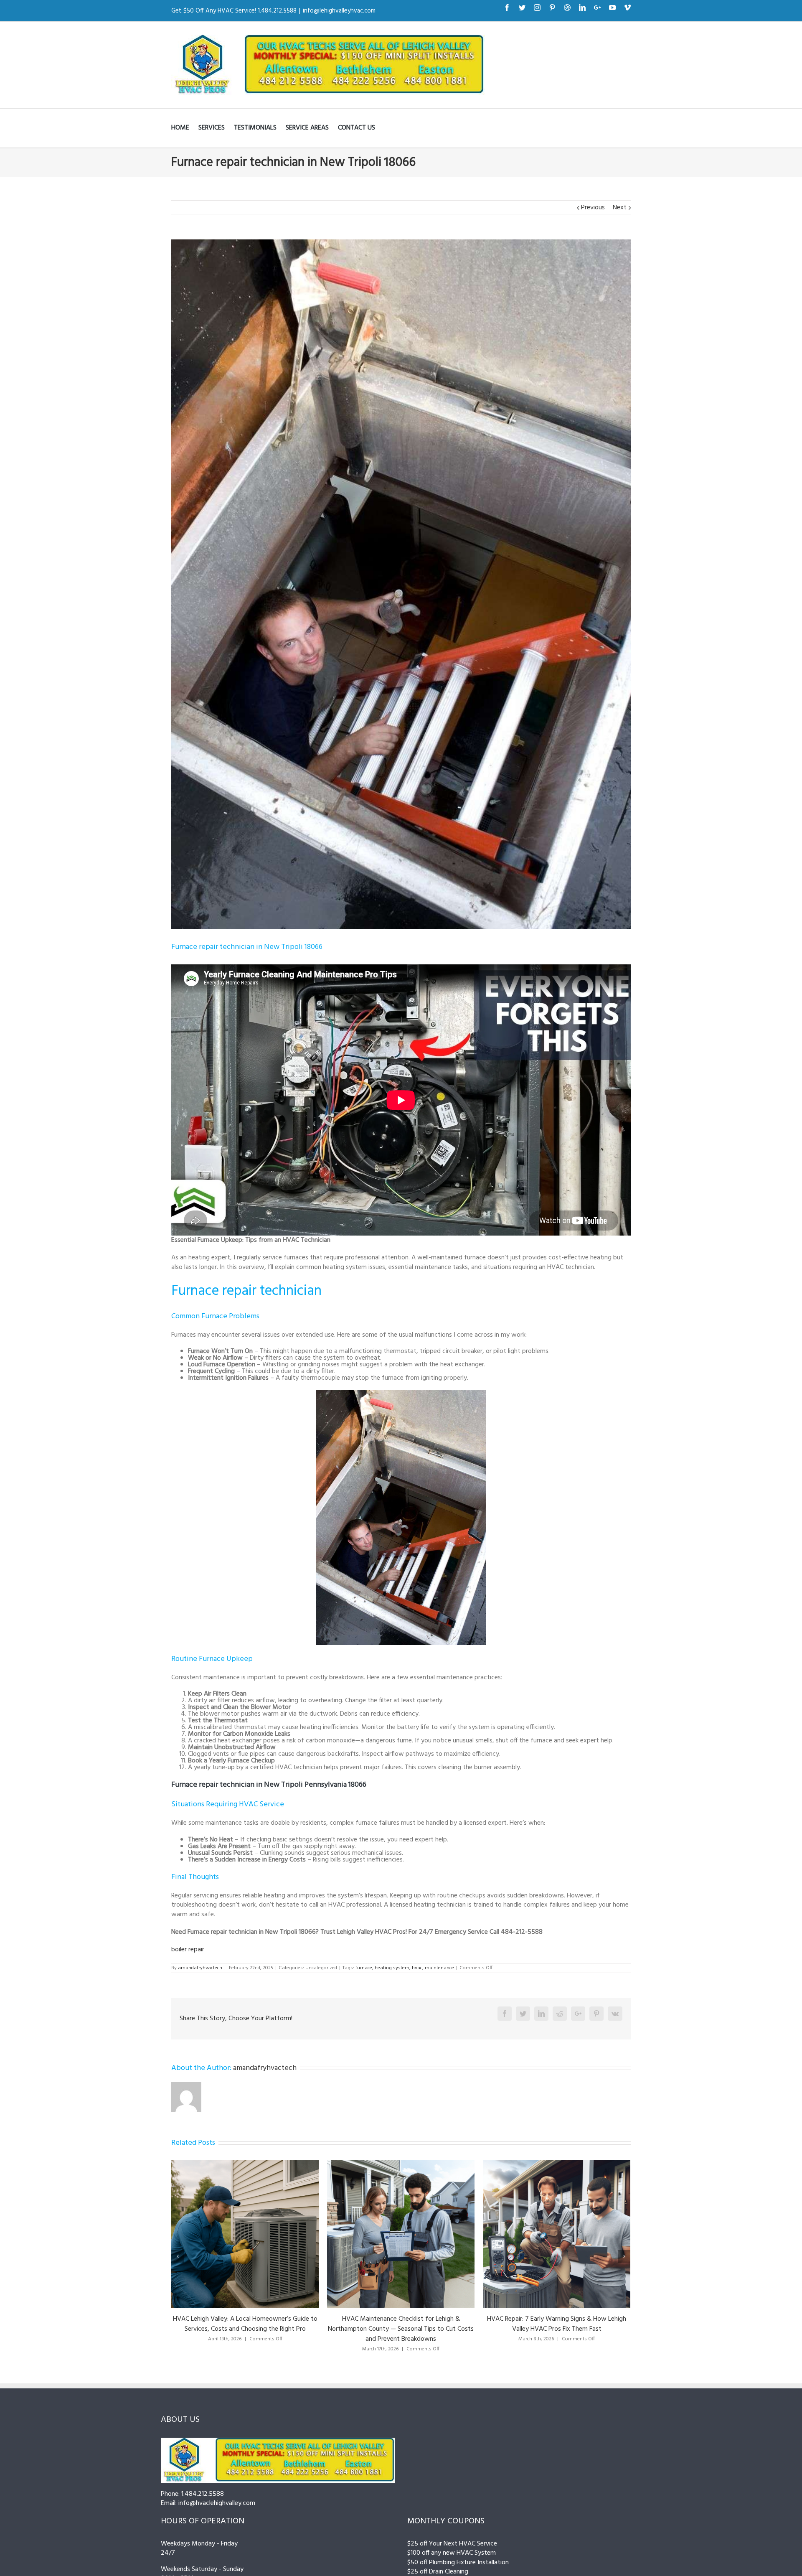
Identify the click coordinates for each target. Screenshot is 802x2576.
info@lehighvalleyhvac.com (339, 11)
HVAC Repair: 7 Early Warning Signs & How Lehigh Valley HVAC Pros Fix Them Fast (258, 2324)
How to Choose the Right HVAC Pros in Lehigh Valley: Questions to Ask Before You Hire (570, 2324)
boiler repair (188, 1950)
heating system (392, 1968)
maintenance (439, 1968)
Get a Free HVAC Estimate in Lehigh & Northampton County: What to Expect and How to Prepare (414, 2324)
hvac (417, 1968)
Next (620, 208)
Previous (593, 208)
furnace (364, 1968)
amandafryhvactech (200, 1968)
